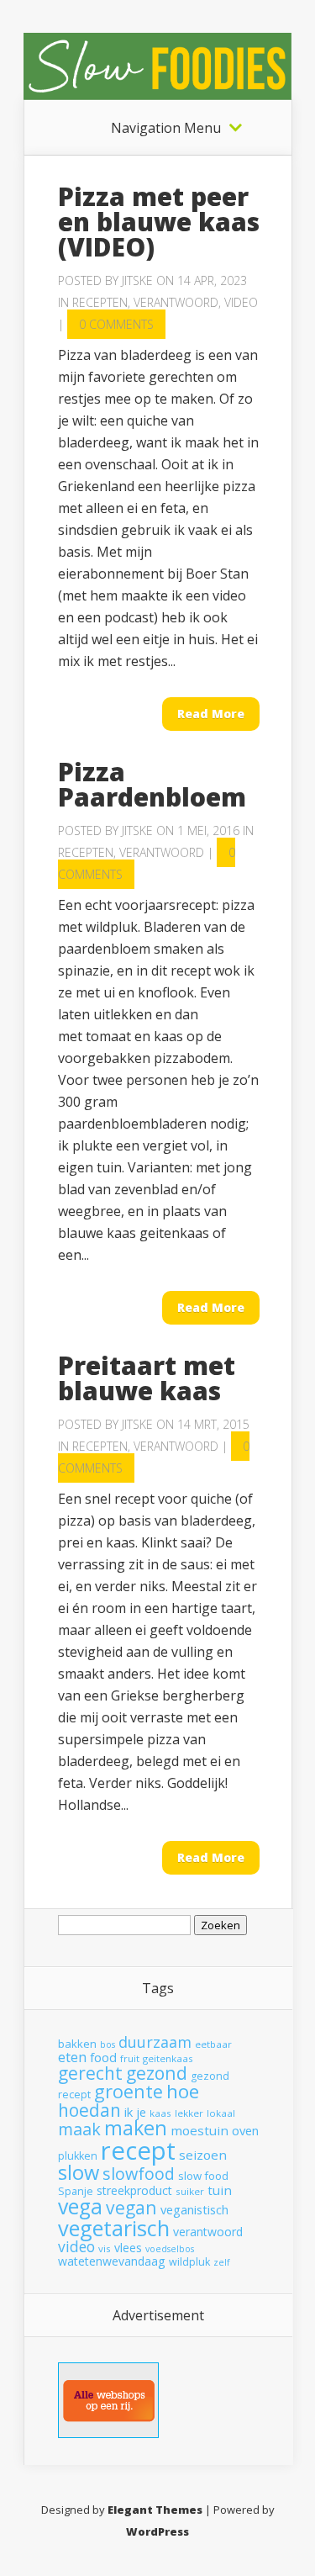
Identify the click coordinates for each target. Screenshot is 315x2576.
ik (129, 2112)
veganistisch (194, 2209)
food (103, 2057)
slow (79, 2172)
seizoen (203, 2155)
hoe (183, 2091)
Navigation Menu (166, 128)
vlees (128, 2248)
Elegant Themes (155, 2510)
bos (108, 2044)
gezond (157, 2073)
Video (241, 302)
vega (80, 2206)
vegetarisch (114, 2228)
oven (245, 2130)
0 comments (116, 324)
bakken (77, 2044)
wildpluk (189, 2262)
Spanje (76, 2191)
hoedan (89, 2110)
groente (129, 2091)
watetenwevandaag (112, 2261)
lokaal (221, 2113)
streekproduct (134, 2190)
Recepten (100, 302)
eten (72, 2057)
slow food (203, 2176)
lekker (189, 2113)
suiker (190, 2191)
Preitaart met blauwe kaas (147, 1378)
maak (79, 2129)
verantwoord (208, 2232)
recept (138, 2150)
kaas (160, 2113)
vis (105, 2248)
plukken (78, 2156)
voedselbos (170, 2249)
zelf (222, 2262)
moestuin (199, 2130)
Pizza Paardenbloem (152, 784)
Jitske (137, 280)
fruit (130, 2058)
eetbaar (213, 2044)
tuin (220, 2190)
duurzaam (155, 2042)
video (76, 2246)
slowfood (139, 2174)
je (141, 2112)
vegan (131, 2207)
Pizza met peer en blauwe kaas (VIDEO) (159, 222)
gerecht (90, 2073)
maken (136, 2128)
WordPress (157, 2531)
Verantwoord (176, 302)
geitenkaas (168, 2058)
